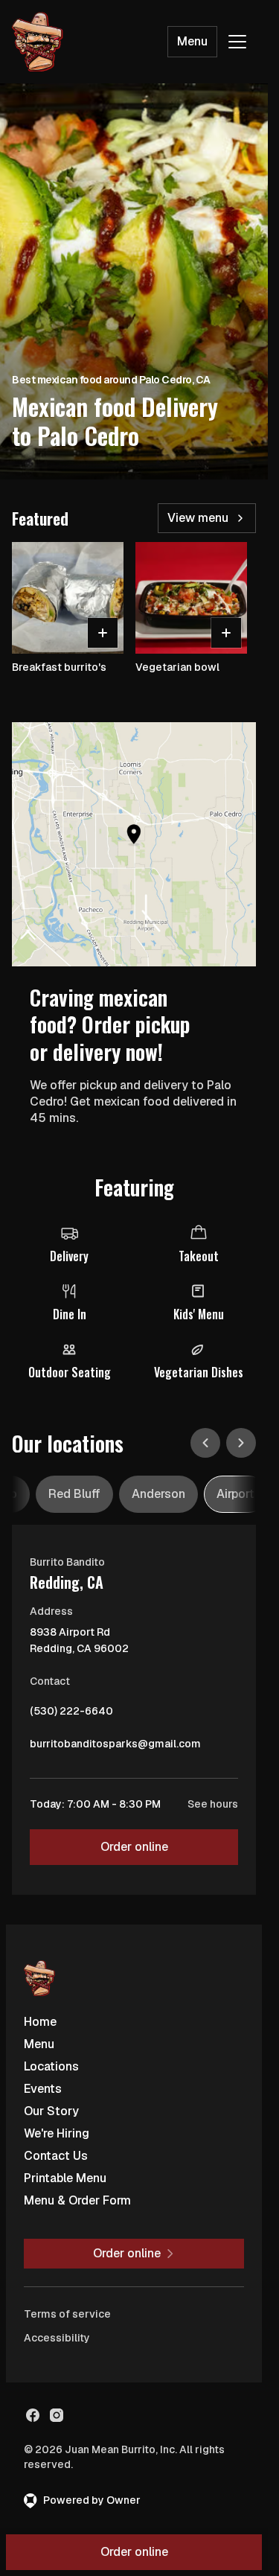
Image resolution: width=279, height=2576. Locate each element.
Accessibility (57, 2338)
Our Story (51, 2111)
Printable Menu (65, 2178)
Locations (51, 2066)
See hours (213, 1804)
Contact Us (56, 2156)
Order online (134, 1847)
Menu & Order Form (77, 2200)
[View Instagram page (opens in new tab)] (57, 2415)
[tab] (74, 1494)
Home (40, 2022)
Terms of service (67, 2314)
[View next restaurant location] (241, 1443)
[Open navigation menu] (237, 42)
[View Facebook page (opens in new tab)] (33, 2415)
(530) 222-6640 (71, 1715)
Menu (192, 41)
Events (43, 2089)
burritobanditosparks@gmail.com (115, 1747)
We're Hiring (57, 2133)
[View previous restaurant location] (205, 1443)
